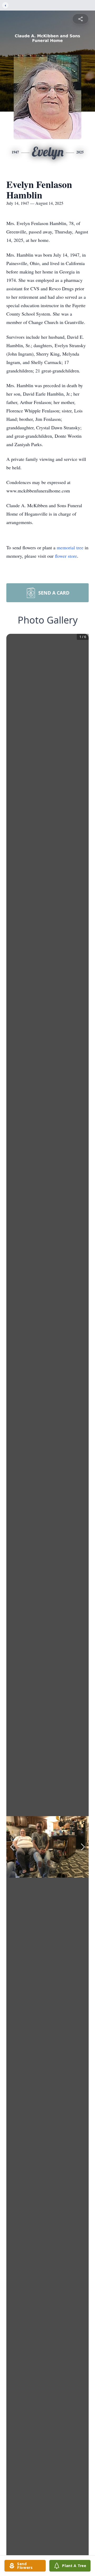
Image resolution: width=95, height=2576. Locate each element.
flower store (66, 556)
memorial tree (70, 547)
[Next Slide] (83, 1847)
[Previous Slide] (12, 1847)
